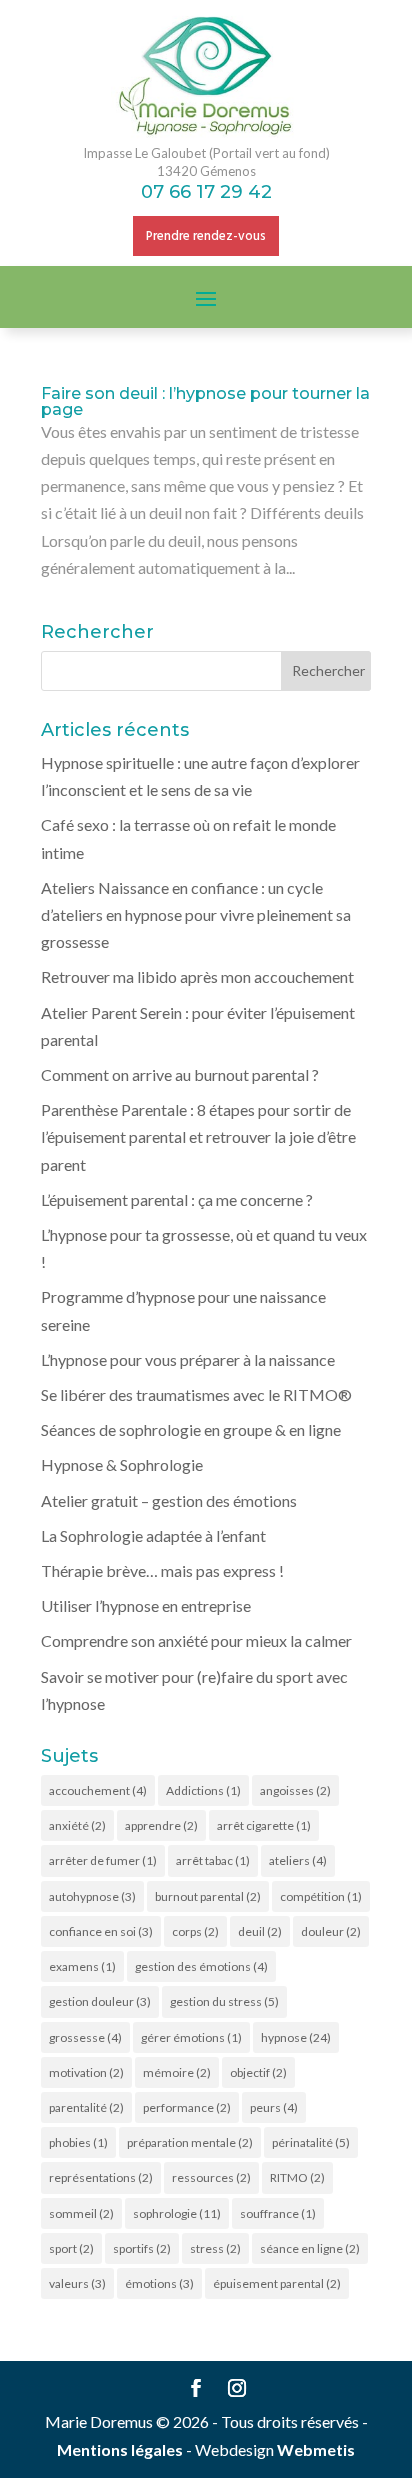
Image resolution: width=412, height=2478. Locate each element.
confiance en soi (101, 1931)
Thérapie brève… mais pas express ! (162, 1570)
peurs (274, 2107)
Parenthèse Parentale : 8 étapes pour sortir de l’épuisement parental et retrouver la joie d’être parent (198, 1136)
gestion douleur (100, 2001)
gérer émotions (191, 2037)
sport (71, 2248)
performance (187, 2107)
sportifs (142, 2248)
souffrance (278, 2213)
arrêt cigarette (264, 1825)
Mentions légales (120, 2449)
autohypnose (92, 1896)
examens (82, 1966)
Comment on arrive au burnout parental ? (180, 1074)
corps (195, 1931)
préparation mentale (190, 2142)
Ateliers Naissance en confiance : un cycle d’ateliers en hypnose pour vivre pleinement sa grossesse (196, 914)
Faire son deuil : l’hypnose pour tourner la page (205, 401)
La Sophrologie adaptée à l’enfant (153, 1535)
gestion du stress (224, 2001)
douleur (331, 1931)
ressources (211, 2177)
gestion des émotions (201, 1966)
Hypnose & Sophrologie (122, 1464)
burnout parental (208, 1896)
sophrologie (177, 2213)
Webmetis (316, 2449)
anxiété (77, 1825)
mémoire (177, 2072)
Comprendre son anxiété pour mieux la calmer (196, 1640)
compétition (321, 1896)
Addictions (203, 1790)
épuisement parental (277, 2283)
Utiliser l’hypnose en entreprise (146, 1605)
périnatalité (311, 2142)
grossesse (85, 2037)
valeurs (77, 2283)
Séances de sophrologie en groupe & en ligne (191, 1429)
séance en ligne (310, 2248)
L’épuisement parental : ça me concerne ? (177, 1199)
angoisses (295, 1790)
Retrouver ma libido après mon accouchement (197, 976)
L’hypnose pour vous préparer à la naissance (188, 1359)
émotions (159, 2283)
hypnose (296, 2037)
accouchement (98, 1790)
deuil (260, 1931)
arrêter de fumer (103, 1860)
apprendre (161, 1825)
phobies (78, 2142)
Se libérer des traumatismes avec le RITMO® (196, 1394)
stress (215, 2248)
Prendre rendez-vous (206, 236)
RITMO (297, 2177)
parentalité (86, 2107)
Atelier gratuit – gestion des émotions (169, 1500)
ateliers (298, 1860)
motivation (86, 2072)
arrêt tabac (213, 1860)
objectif (258, 2072)
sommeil (81, 2213)
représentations (101, 2177)
